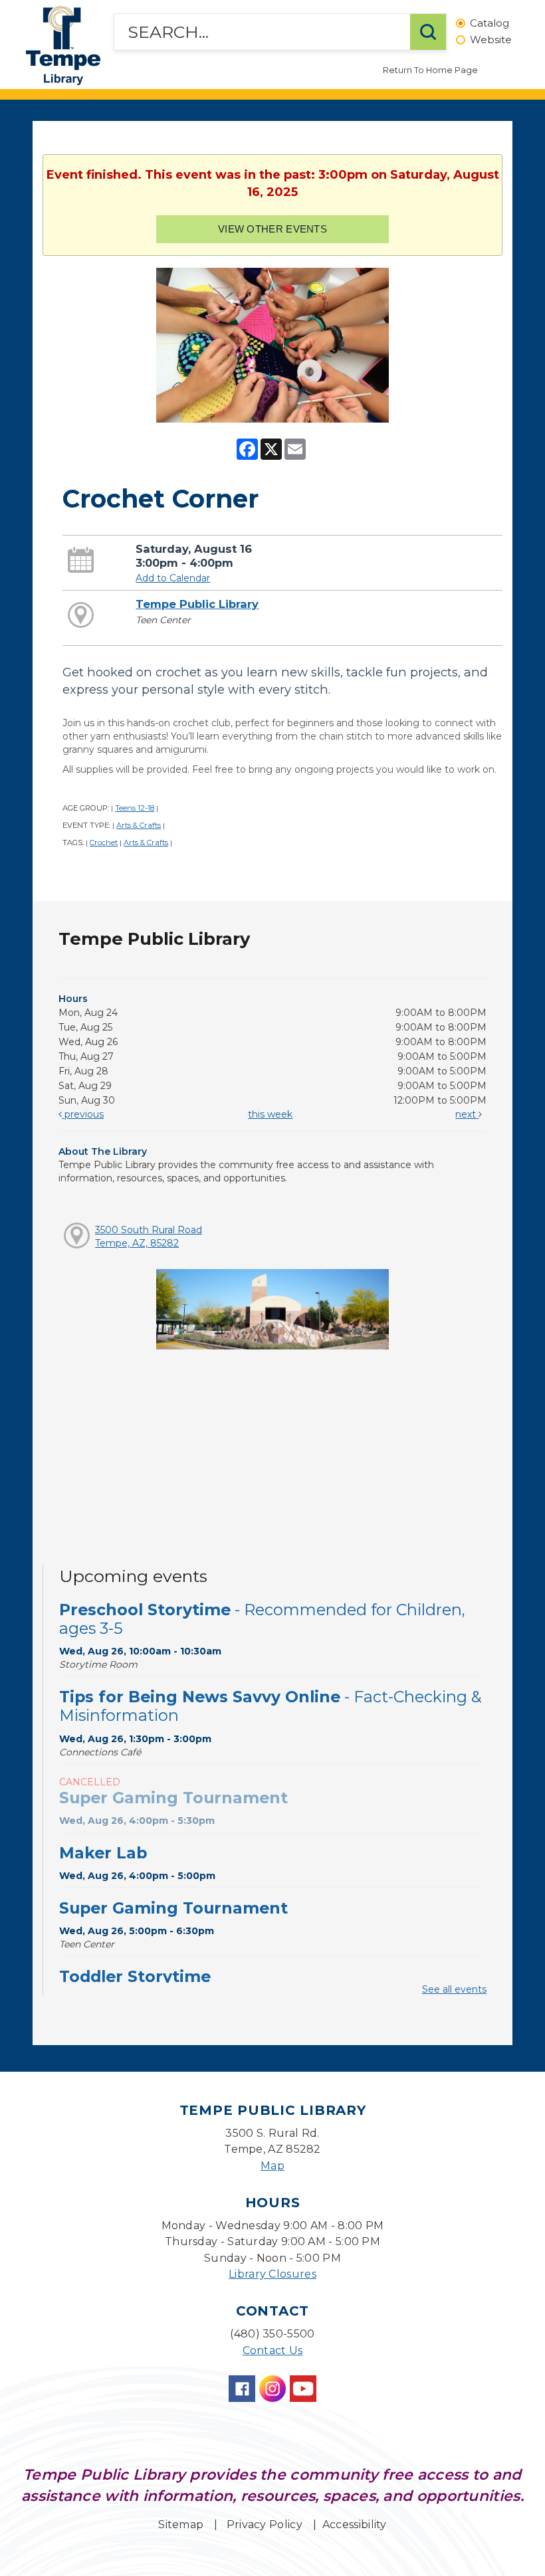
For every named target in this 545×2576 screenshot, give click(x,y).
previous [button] (83, 1114)
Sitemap (181, 2525)
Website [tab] (491, 40)
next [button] (467, 1114)
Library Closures (272, 2274)
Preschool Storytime (262, 1619)
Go (428, 32)
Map (272, 2166)
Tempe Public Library (197, 604)
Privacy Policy (265, 2525)
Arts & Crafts (139, 825)
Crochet (104, 842)
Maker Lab (103, 1853)
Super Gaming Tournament (173, 1798)
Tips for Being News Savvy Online (271, 1706)
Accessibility (355, 2525)
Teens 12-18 (135, 808)
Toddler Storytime (135, 1976)
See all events (454, 1989)
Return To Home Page (430, 70)
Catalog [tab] (490, 24)
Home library (63, 46)
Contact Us (273, 2350)
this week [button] (270, 1114)
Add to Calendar (173, 578)
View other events (272, 229)
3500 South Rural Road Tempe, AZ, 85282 (149, 1237)
